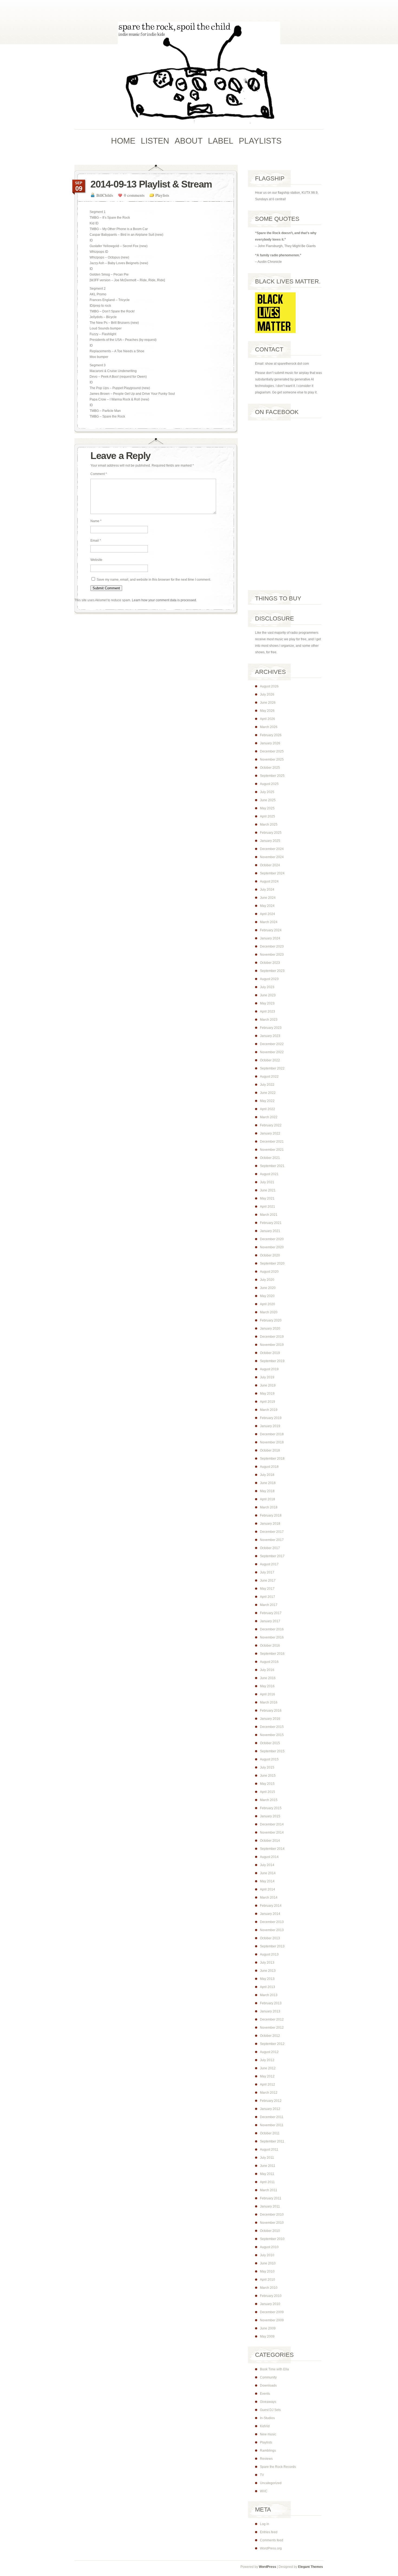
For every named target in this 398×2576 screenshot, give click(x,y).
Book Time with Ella (274, 2369)
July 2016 (267, 1670)
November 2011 (272, 2125)
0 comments (134, 195)
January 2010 (270, 2304)
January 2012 (270, 2109)
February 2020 (271, 1320)
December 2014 (272, 1824)
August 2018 (269, 1467)
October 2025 (270, 768)
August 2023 (269, 979)
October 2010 (270, 2231)
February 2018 (271, 1515)
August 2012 (269, 2052)
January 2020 (270, 1329)
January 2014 (270, 1914)
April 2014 (267, 1889)
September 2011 (272, 2141)
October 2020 (270, 1255)
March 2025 (269, 825)
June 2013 (268, 1971)
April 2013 (267, 1987)
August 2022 (269, 1077)
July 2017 (267, 1572)
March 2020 (269, 1312)
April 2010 (267, 2280)
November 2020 (272, 1247)
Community (268, 2377)
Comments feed (272, 2540)
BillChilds (105, 195)
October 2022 (270, 1060)
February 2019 (271, 1418)
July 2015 (267, 1767)
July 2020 (267, 1280)
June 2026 (268, 703)
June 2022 (268, 1093)
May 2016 (267, 1686)
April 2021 (267, 1207)
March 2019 (269, 1410)
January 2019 (270, 1426)
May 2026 (267, 711)
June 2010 (268, 2263)
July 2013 (267, 1963)
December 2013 (272, 1922)
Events (265, 2394)
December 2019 (272, 1337)
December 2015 (272, 1727)
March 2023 (269, 1020)
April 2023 (267, 1011)
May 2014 (267, 1881)
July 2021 (267, 1182)
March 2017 (269, 1605)
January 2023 (270, 1036)
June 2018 (268, 1483)
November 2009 (272, 2320)
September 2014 (272, 1849)
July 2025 (267, 792)
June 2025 (268, 800)
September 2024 (272, 873)
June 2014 (268, 1873)
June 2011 (268, 2166)
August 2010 (269, 2247)
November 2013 (272, 1930)
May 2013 (267, 1979)
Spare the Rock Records (278, 2467)
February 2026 (271, 735)
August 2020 (269, 1272)
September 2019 (272, 1361)
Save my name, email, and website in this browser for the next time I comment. (154, 580)
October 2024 (270, 865)
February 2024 (271, 930)
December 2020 (272, 1239)
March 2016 (269, 1702)
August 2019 (269, 1369)
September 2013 (272, 1946)
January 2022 (270, 1133)
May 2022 (267, 1101)
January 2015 (270, 1816)
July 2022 (267, 1085)
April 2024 (267, 914)
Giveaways (268, 2402)
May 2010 (267, 2271)
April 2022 (267, 1109)
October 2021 (270, 1158)
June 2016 (268, 1678)
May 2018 (267, 1491)
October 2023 (270, 963)
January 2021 (270, 1231)
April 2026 (267, 719)
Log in (265, 2524)
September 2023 (272, 971)
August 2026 (269, 686)
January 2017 (270, 1621)
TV (262, 2475)
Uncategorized (271, 2483)
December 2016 (272, 1629)
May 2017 (267, 1589)
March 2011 (269, 2190)
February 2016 (271, 1711)
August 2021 (269, 1174)
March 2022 (269, 1117)
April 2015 (267, 1792)
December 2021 (272, 1142)
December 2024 (272, 849)
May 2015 (267, 1784)
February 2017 (271, 1613)
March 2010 (269, 2288)
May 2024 (267, 906)
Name (96, 521)
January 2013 (270, 2011)
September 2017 (272, 1556)
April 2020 (267, 1304)
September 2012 (272, 2044)
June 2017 (268, 1580)
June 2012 (268, 2068)
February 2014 (271, 1906)
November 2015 (272, 1735)
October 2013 (270, 1938)
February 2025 (271, 833)
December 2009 (272, 2312)
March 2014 (269, 1898)
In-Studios (267, 2418)
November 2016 (272, 1637)
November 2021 (272, 1150)
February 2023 (271, 1028)
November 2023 (272, 955)
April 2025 (267, 816)
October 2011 (270, 2133)
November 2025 (272, 759)
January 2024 (270, 938)
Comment (99, 474)
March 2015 (269, 1800)
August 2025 (269, 784)
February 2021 (271, 1223)
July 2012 (267, 2060)
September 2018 (272, 1459)
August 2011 (269, 2150)
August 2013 (269, 1954)
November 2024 (272, 857)
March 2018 (269, 1507)
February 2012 (271, 2101)
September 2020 (272, 1263)
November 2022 (272, 1052)
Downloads (268, 2386)
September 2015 (272, 1751)
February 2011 (271, 2198)
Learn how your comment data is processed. (164, 600)
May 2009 (267, 2336)
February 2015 (271, 1808)
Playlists (162, 195)
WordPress (267, 2567)
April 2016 (267, 1694)
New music (268, 2434)
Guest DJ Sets (270, 2410)
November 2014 (272, 1832)
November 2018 (272, 1442)
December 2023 (272, 946)
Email (96, 541)
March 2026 (269, 727)
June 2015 (268, 1776)
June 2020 (268, 1288)
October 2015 (270, 1743)
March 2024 (269, 922)
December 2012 (272, 2019)
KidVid (265, 2426)
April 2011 (267, 2182)
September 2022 (272, 1068)
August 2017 (269, 1564)
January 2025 (270, 841)
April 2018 (267, 1499)
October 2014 (270, 1841)
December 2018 (272, 1434)
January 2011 (270, 2206)
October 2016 (270, 1646)
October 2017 (270, 1548)
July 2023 (267, 987)
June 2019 (268, 1385)
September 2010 (272, 2239)
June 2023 (268, 995)
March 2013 (269, 1995)
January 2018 (270, 1524)
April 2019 (267, 1402)
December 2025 (272, 751)
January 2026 (270, 743)
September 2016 (272, 1654)
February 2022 (271, 1125)
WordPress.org (271, 2548)
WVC (264, 2491)
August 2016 (269, 1662)
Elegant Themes (311, 2567)
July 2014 (267, 1865)
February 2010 (271, 2296)
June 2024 (268, 898)
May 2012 (267, 2076)
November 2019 (272, 1345)
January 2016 (270, 1719)
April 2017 (267, 1597)
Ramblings (268, 2451)
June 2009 (268, 2328)
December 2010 (272, 2215)
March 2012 (269, 2093)
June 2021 (268, 1190)
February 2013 (271, 2003)
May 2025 (267, 808)
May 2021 (267, 1198)
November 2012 (272, 2028)
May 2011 (267, 2174)
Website (96, 560)
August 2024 (269, 881)
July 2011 (267, 2158)
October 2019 (270, 1353)
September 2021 (272, 1166)
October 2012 (270, 2036)
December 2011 (272, 2117)
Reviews (266, 2459)
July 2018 (267, 1475)
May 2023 (267, 1003)
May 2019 (267, 1394)
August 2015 (269, 1759)
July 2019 (267, 1377)
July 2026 (267, 694)
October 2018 (270, 1450)
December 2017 (272, 1532)
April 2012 (267, 2084)
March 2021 (269, 1215)
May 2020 (267, 1296)
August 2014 (269, 1857)
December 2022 (272, 1044)
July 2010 (267, 2255)
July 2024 (267, 890)
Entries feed (269, 2532)
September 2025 (272, 776)
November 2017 (272, 1540)
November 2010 (272, 2223)
